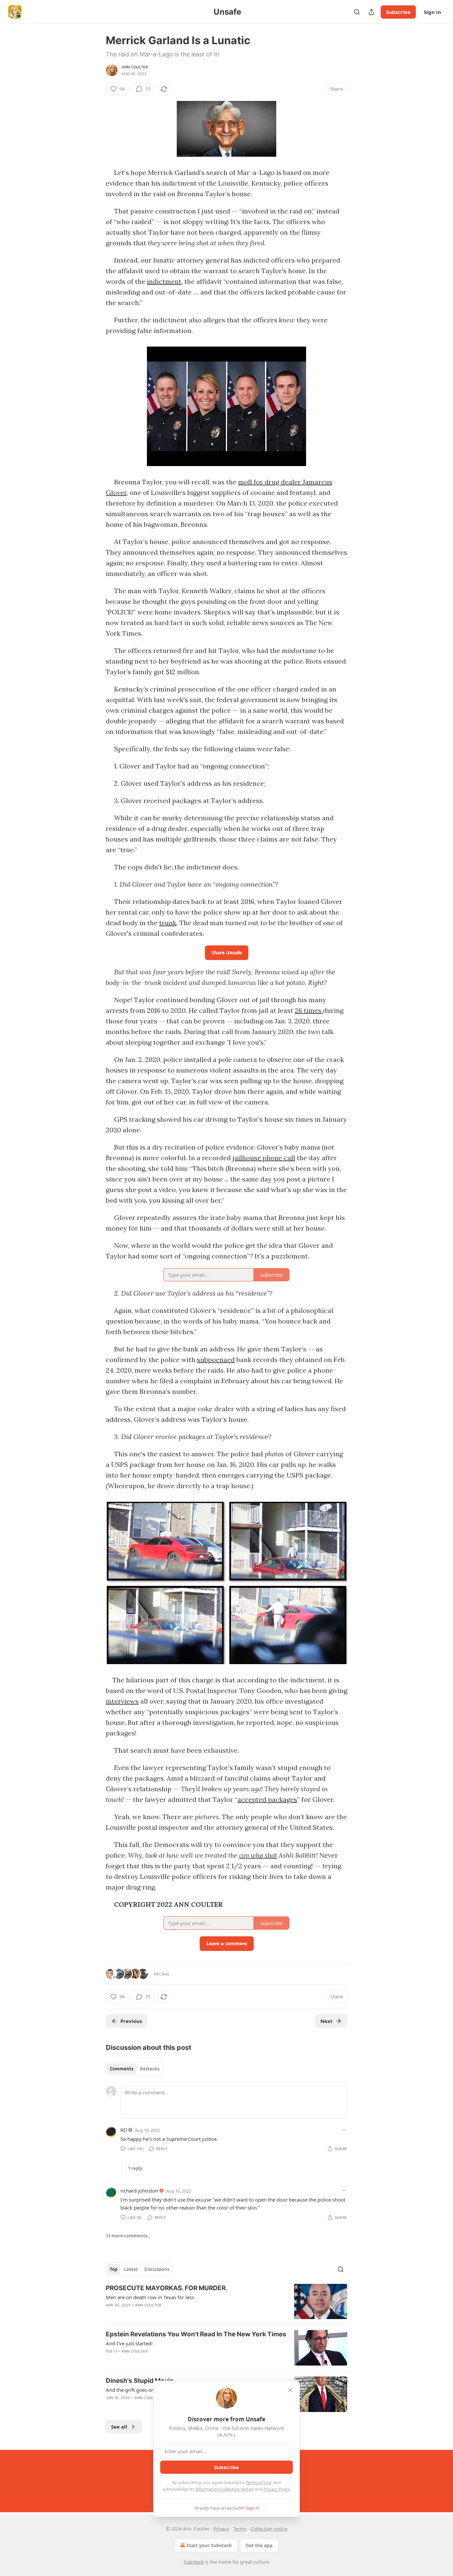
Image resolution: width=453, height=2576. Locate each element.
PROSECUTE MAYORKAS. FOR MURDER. (167, 2288)
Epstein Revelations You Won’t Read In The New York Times (196, 2334)
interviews (122, 1701)
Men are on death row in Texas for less (150, 2297)
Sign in (432, 12)
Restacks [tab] (150, 2069)
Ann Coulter (135, 67)
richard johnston (139, 2191)
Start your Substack (209, 2545)
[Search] (357, 12)
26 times (309, 1010)
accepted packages (267, 1799)
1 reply (135, 2168)
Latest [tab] (131, 2269)
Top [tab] (114, 2269)
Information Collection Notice (225, 2489)
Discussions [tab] (157, 2269)
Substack (194, 2562)
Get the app (259, 2545)
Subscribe (398, 12)
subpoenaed (216, 1360)
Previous (131, 2021)
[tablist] (134, 2069)
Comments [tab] (122, 2069)
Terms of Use (259, 2482)
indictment (164, 281)
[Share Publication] (371, 12)
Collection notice (269, 2529)
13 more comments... (129, 2236)
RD (124, 2130)
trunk (168, 923)
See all (119, 2427)
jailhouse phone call (264, 1158)
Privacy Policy (277, 2489)
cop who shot (258, 1855)
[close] (290, 2390)
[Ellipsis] (344, 2130)
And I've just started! (129, 2343)
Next (326, 2021)
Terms (240, 2529)
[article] (227, 2302)
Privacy (221, 2529)
